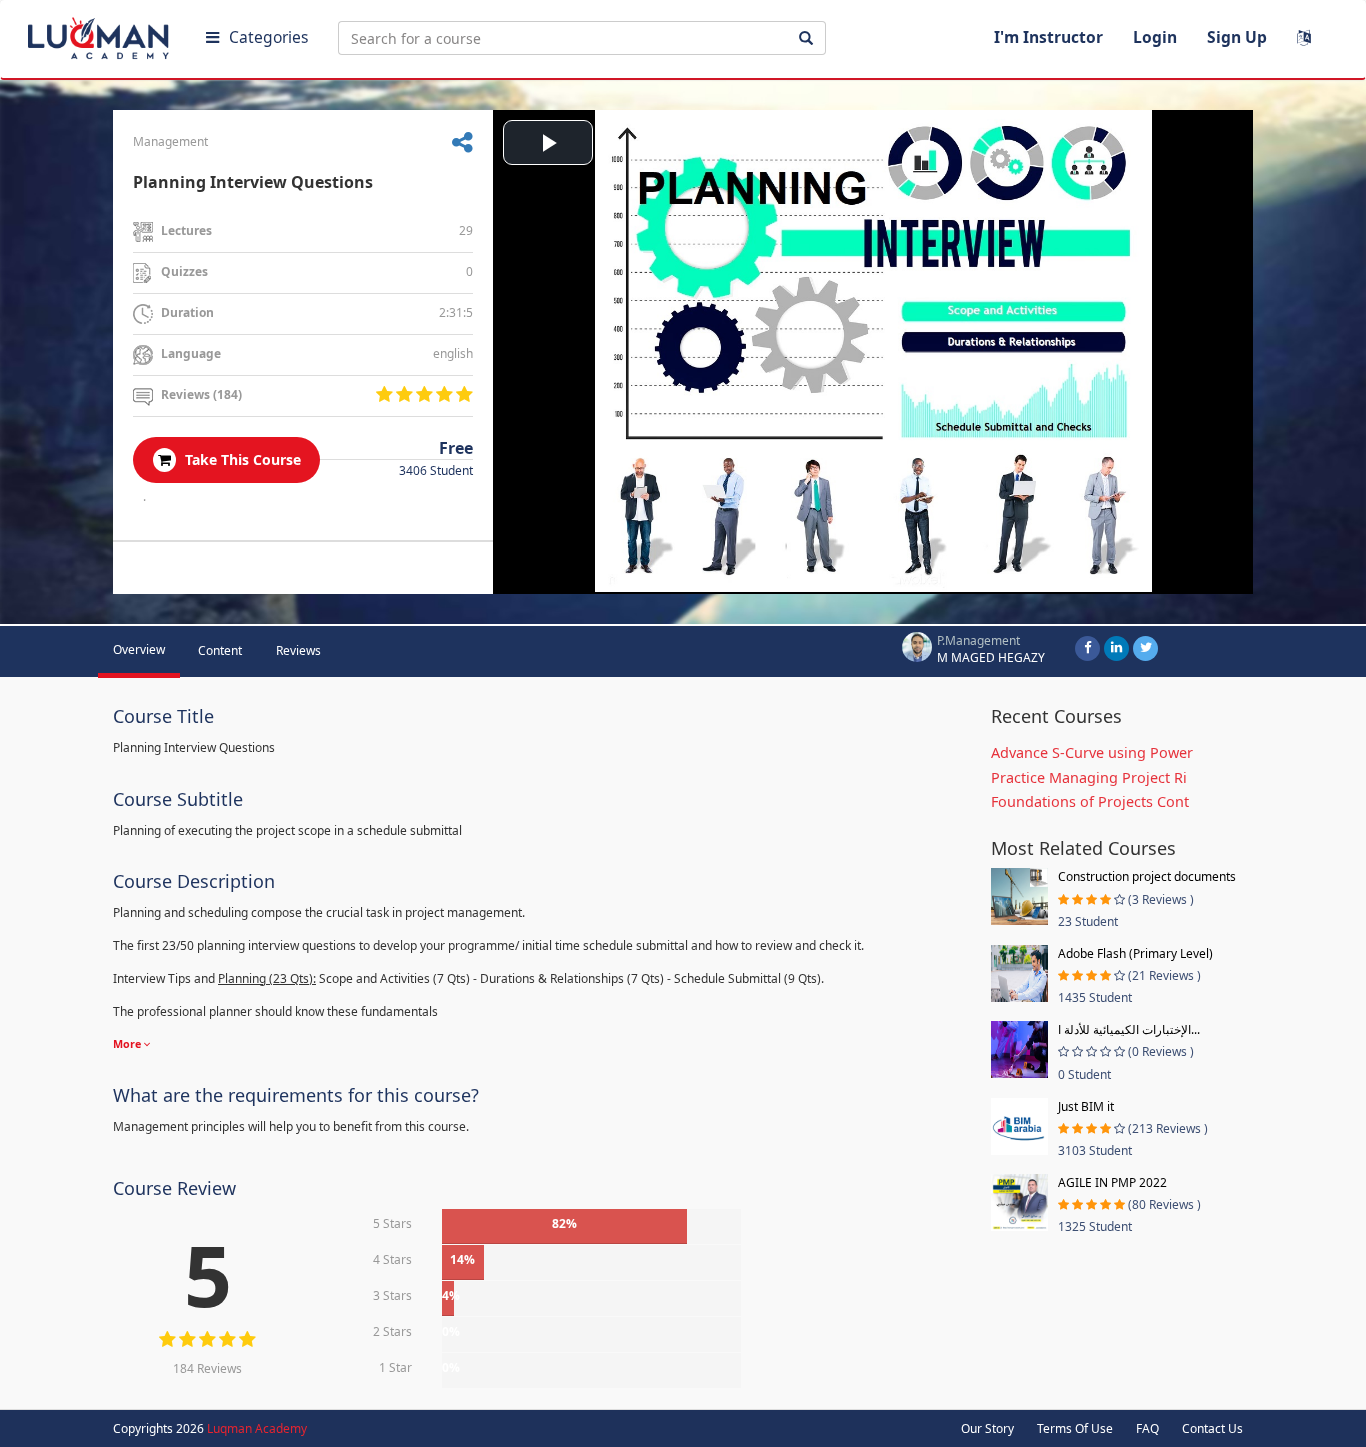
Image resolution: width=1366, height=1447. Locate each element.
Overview (139, 649)
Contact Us (1212, 1428)
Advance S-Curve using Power (1092, 752)
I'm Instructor (1048, 37)
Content (220, 650)
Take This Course (241, 459)
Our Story (987, 1428)
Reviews (298, 650)
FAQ (1147, 1428)
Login (1155, 37)
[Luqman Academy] (101, 34)
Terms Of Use (1075, 1428)
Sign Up (1237, 37)
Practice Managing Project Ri (1089, 777)
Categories (268, 37)
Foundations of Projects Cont (1090, 801)
